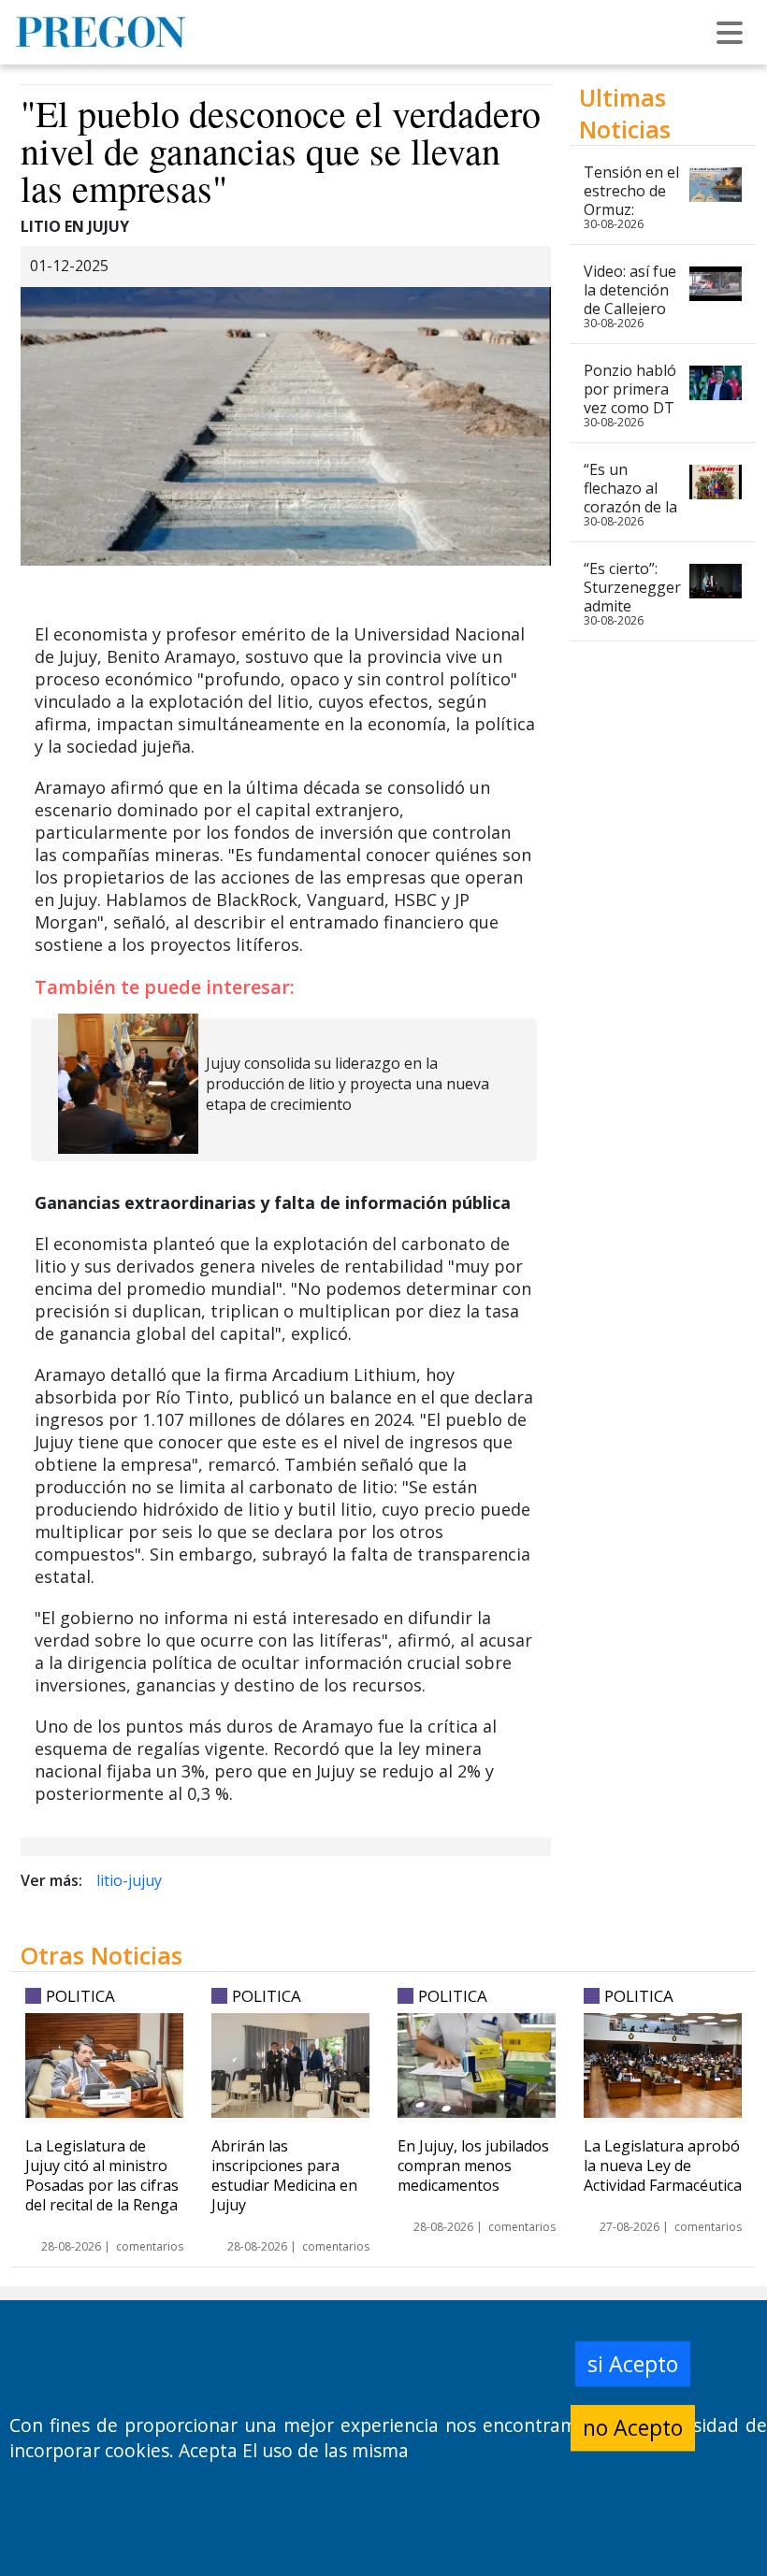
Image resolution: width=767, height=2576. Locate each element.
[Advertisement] (663, 1421)
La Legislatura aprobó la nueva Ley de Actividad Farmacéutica (663, 2166)
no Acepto (633, 2427)
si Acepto (633, 2364)
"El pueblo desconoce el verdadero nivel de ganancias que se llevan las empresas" (281, 150)
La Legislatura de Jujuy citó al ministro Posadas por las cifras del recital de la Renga (102, 2175)
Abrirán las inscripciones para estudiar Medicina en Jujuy (284, 2175)
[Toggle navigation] (730, 33)
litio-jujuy (129, 1880)
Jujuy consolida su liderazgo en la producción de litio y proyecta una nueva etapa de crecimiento (347, 1084)
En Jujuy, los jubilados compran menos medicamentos (473, 2166)
